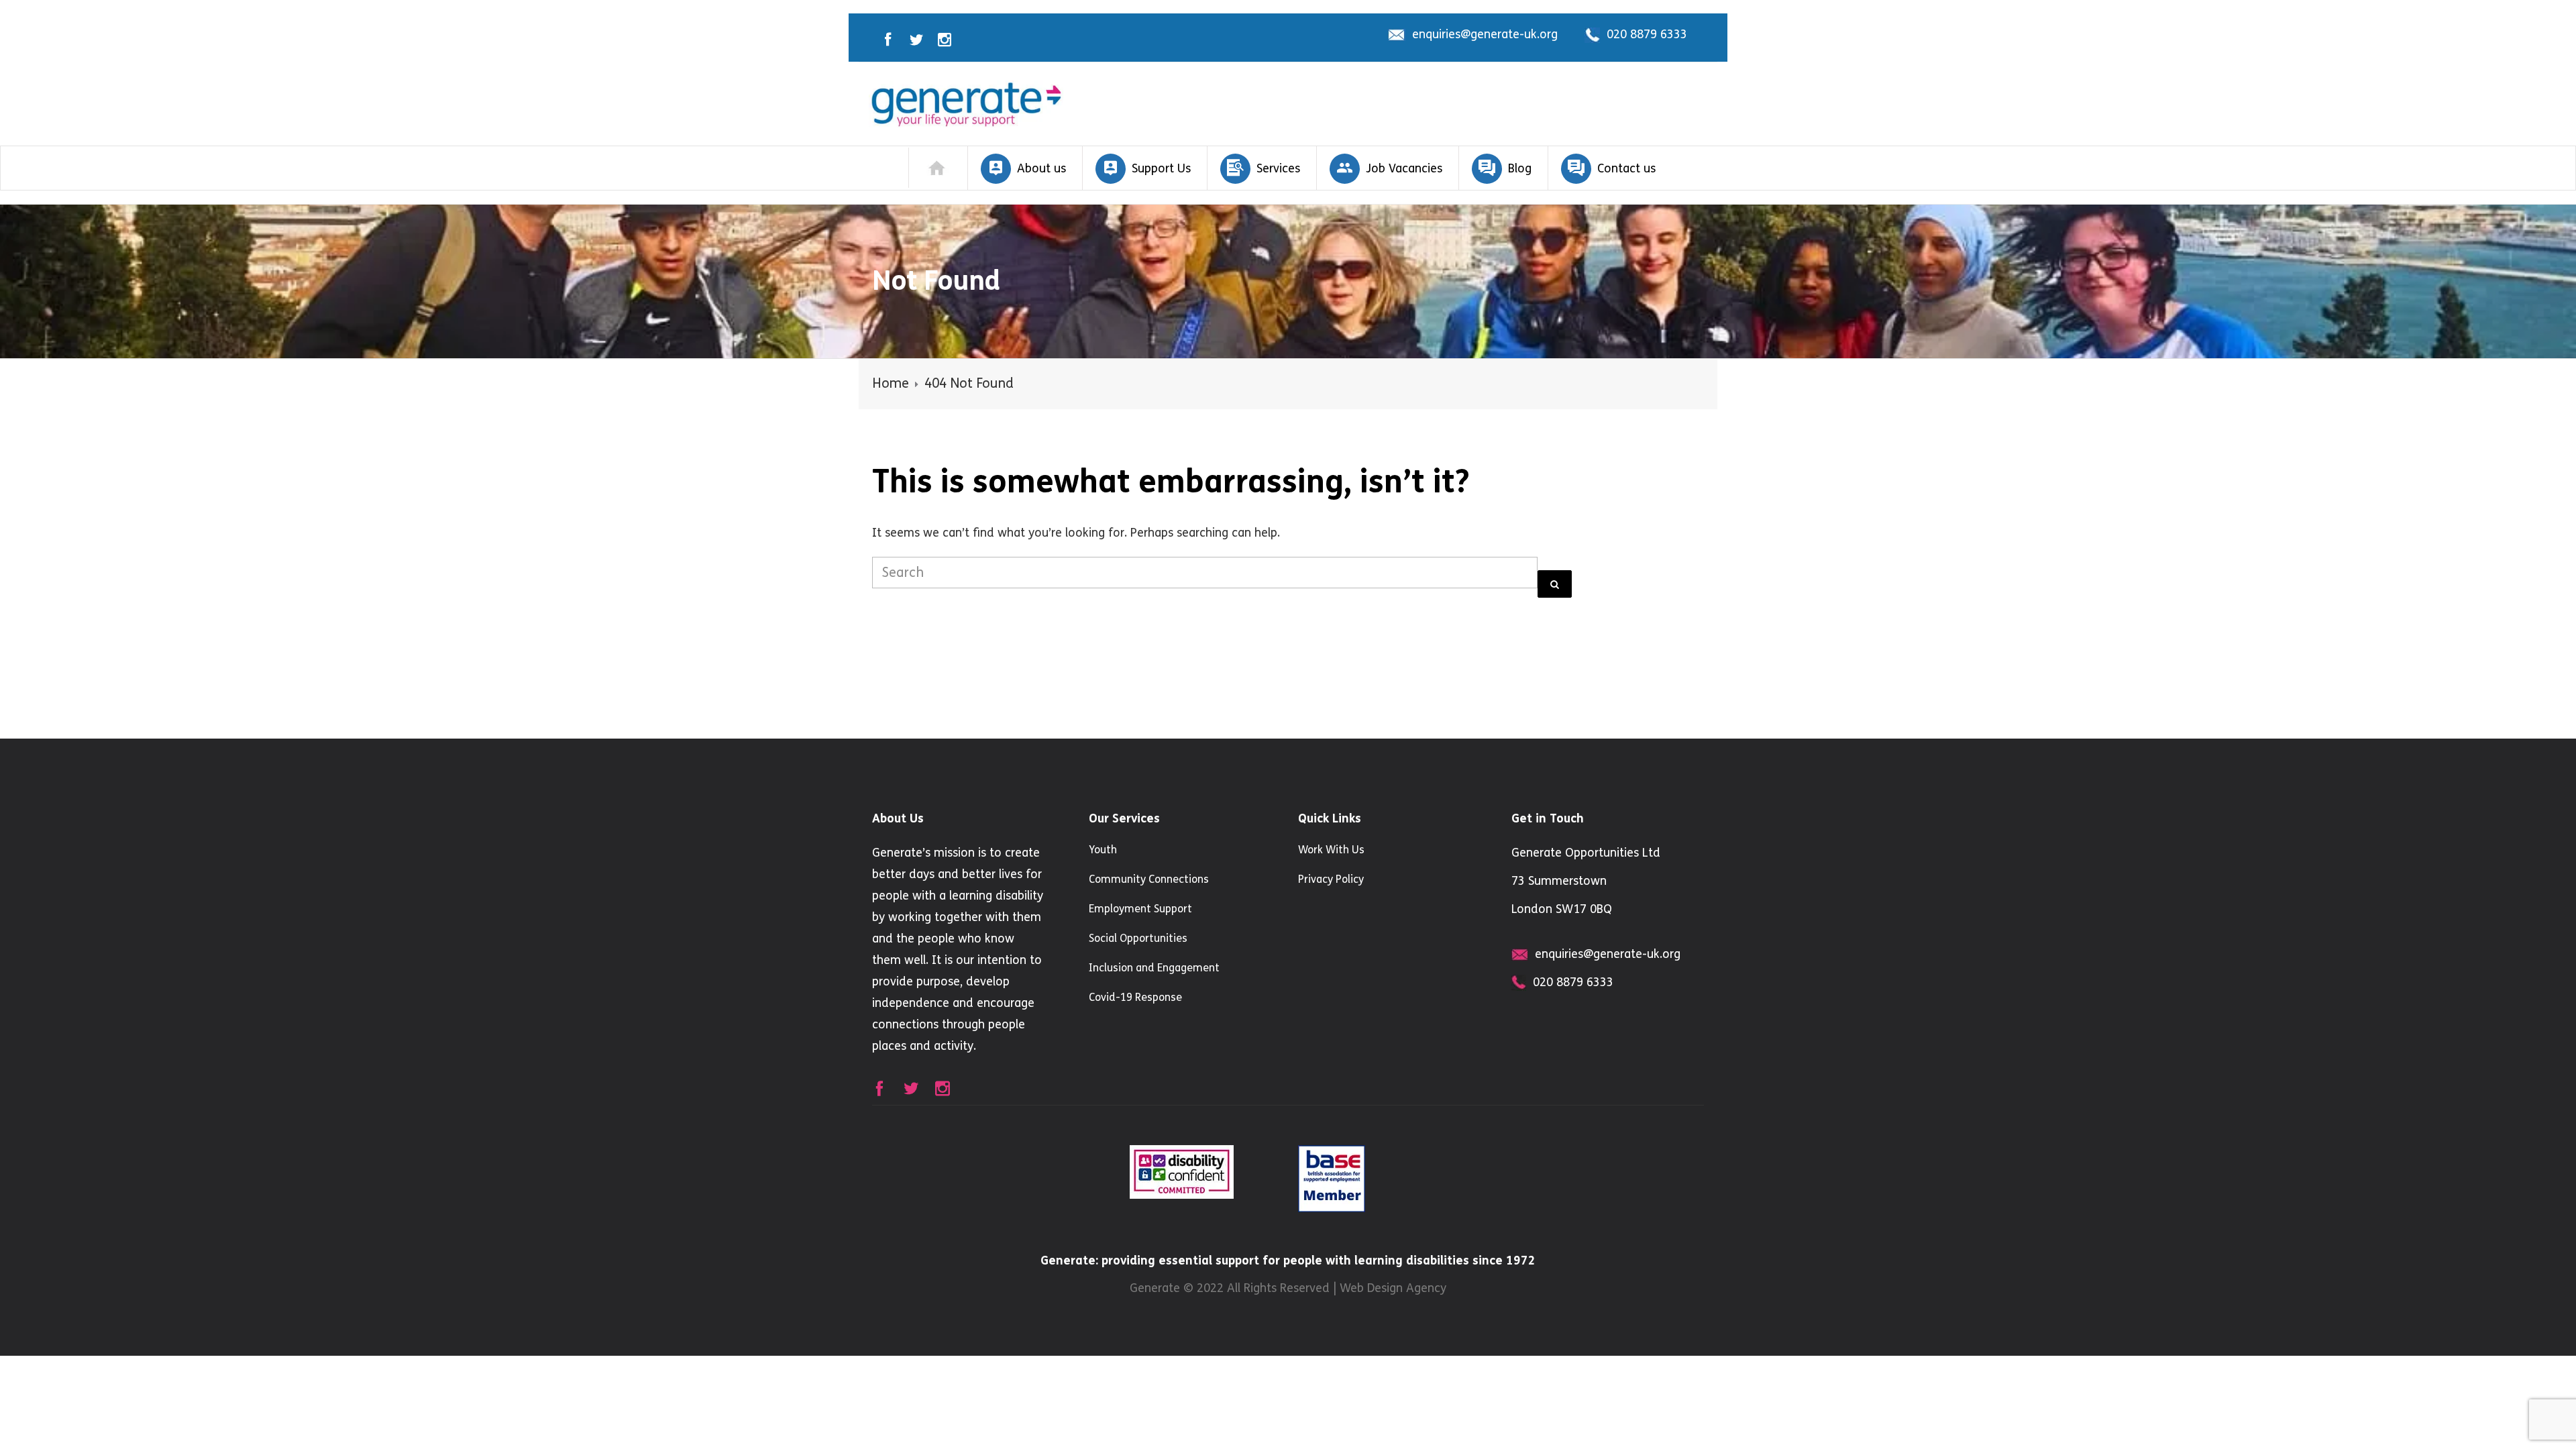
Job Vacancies (1404, 168)
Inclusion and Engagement (1154, 968)
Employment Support (1140, 909)
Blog (1520, 168)
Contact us (1626, 168)
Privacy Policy (1331, 879)
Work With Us (1331, 850)
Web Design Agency (1393, 1288)
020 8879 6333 (1647, 34)
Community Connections (1149, 879)
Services (1278, 168)
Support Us (1161, 168)
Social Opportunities (1138, 938)
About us (1041, 168)
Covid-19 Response (1135, 997)
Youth (1103, 850)
